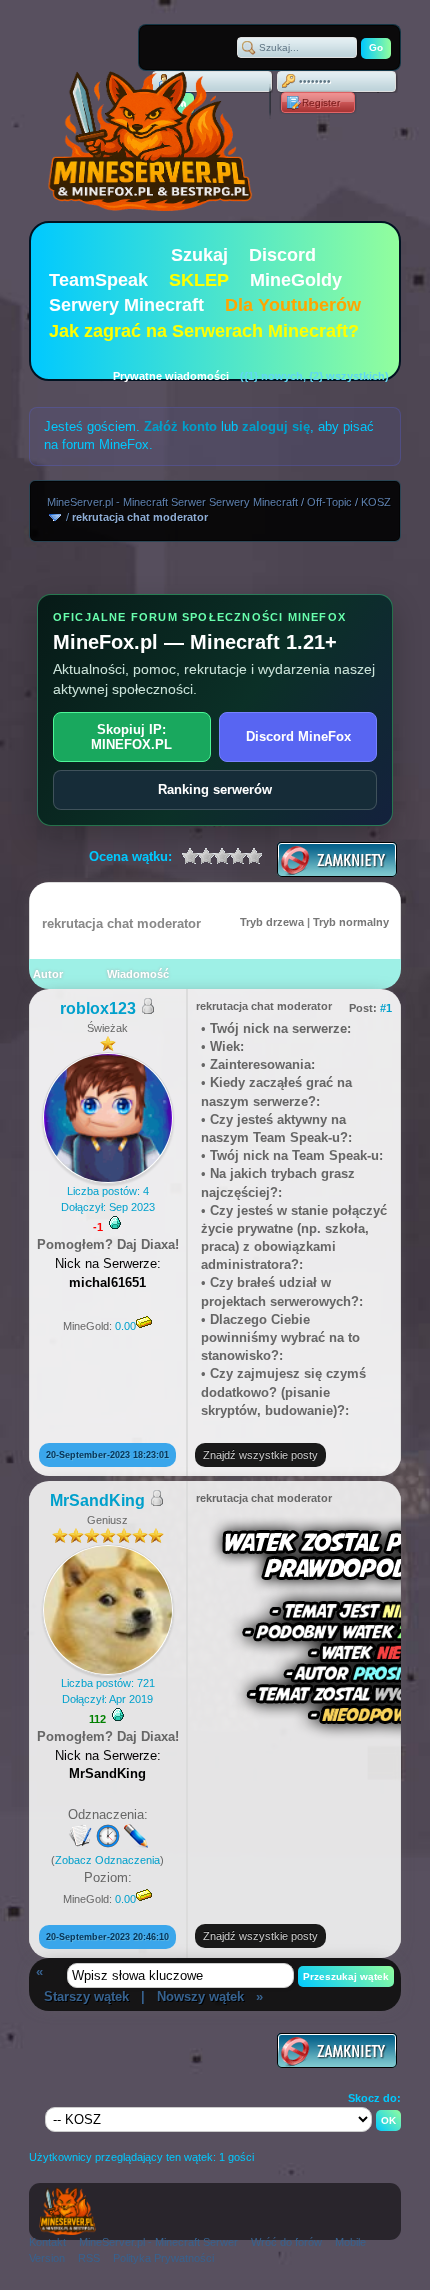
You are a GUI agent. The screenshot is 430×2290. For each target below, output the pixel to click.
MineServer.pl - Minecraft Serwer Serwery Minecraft (172, 502)
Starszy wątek (86, 1996)
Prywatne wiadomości (171, 376)
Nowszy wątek (200, 1996)
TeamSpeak (98, 280)
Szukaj (199, 255)
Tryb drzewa (272, 922)
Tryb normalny (351, 922)
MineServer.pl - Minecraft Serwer (158, 2242)
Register (321, 102)
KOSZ (376, 502)
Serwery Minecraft (126, 305)
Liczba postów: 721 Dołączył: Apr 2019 (108, 1690)
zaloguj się (276, 426)
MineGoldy (296, 280)
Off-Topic (329, 502)
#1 (386, 1008)
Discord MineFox (298, 736)
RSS (89, 2258)
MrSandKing (97, 1500)
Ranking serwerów (215, 789)
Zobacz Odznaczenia (107, 1860)
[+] (115, 1223)
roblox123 (98, 1008)
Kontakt (47, 2242)
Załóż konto (180, 426)
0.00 (125, 1326)
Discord (282, 255)
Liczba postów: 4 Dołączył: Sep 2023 (108, 1198)
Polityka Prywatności (163, 2258)
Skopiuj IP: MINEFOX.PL (131, 737)
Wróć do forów (286, 2242)
